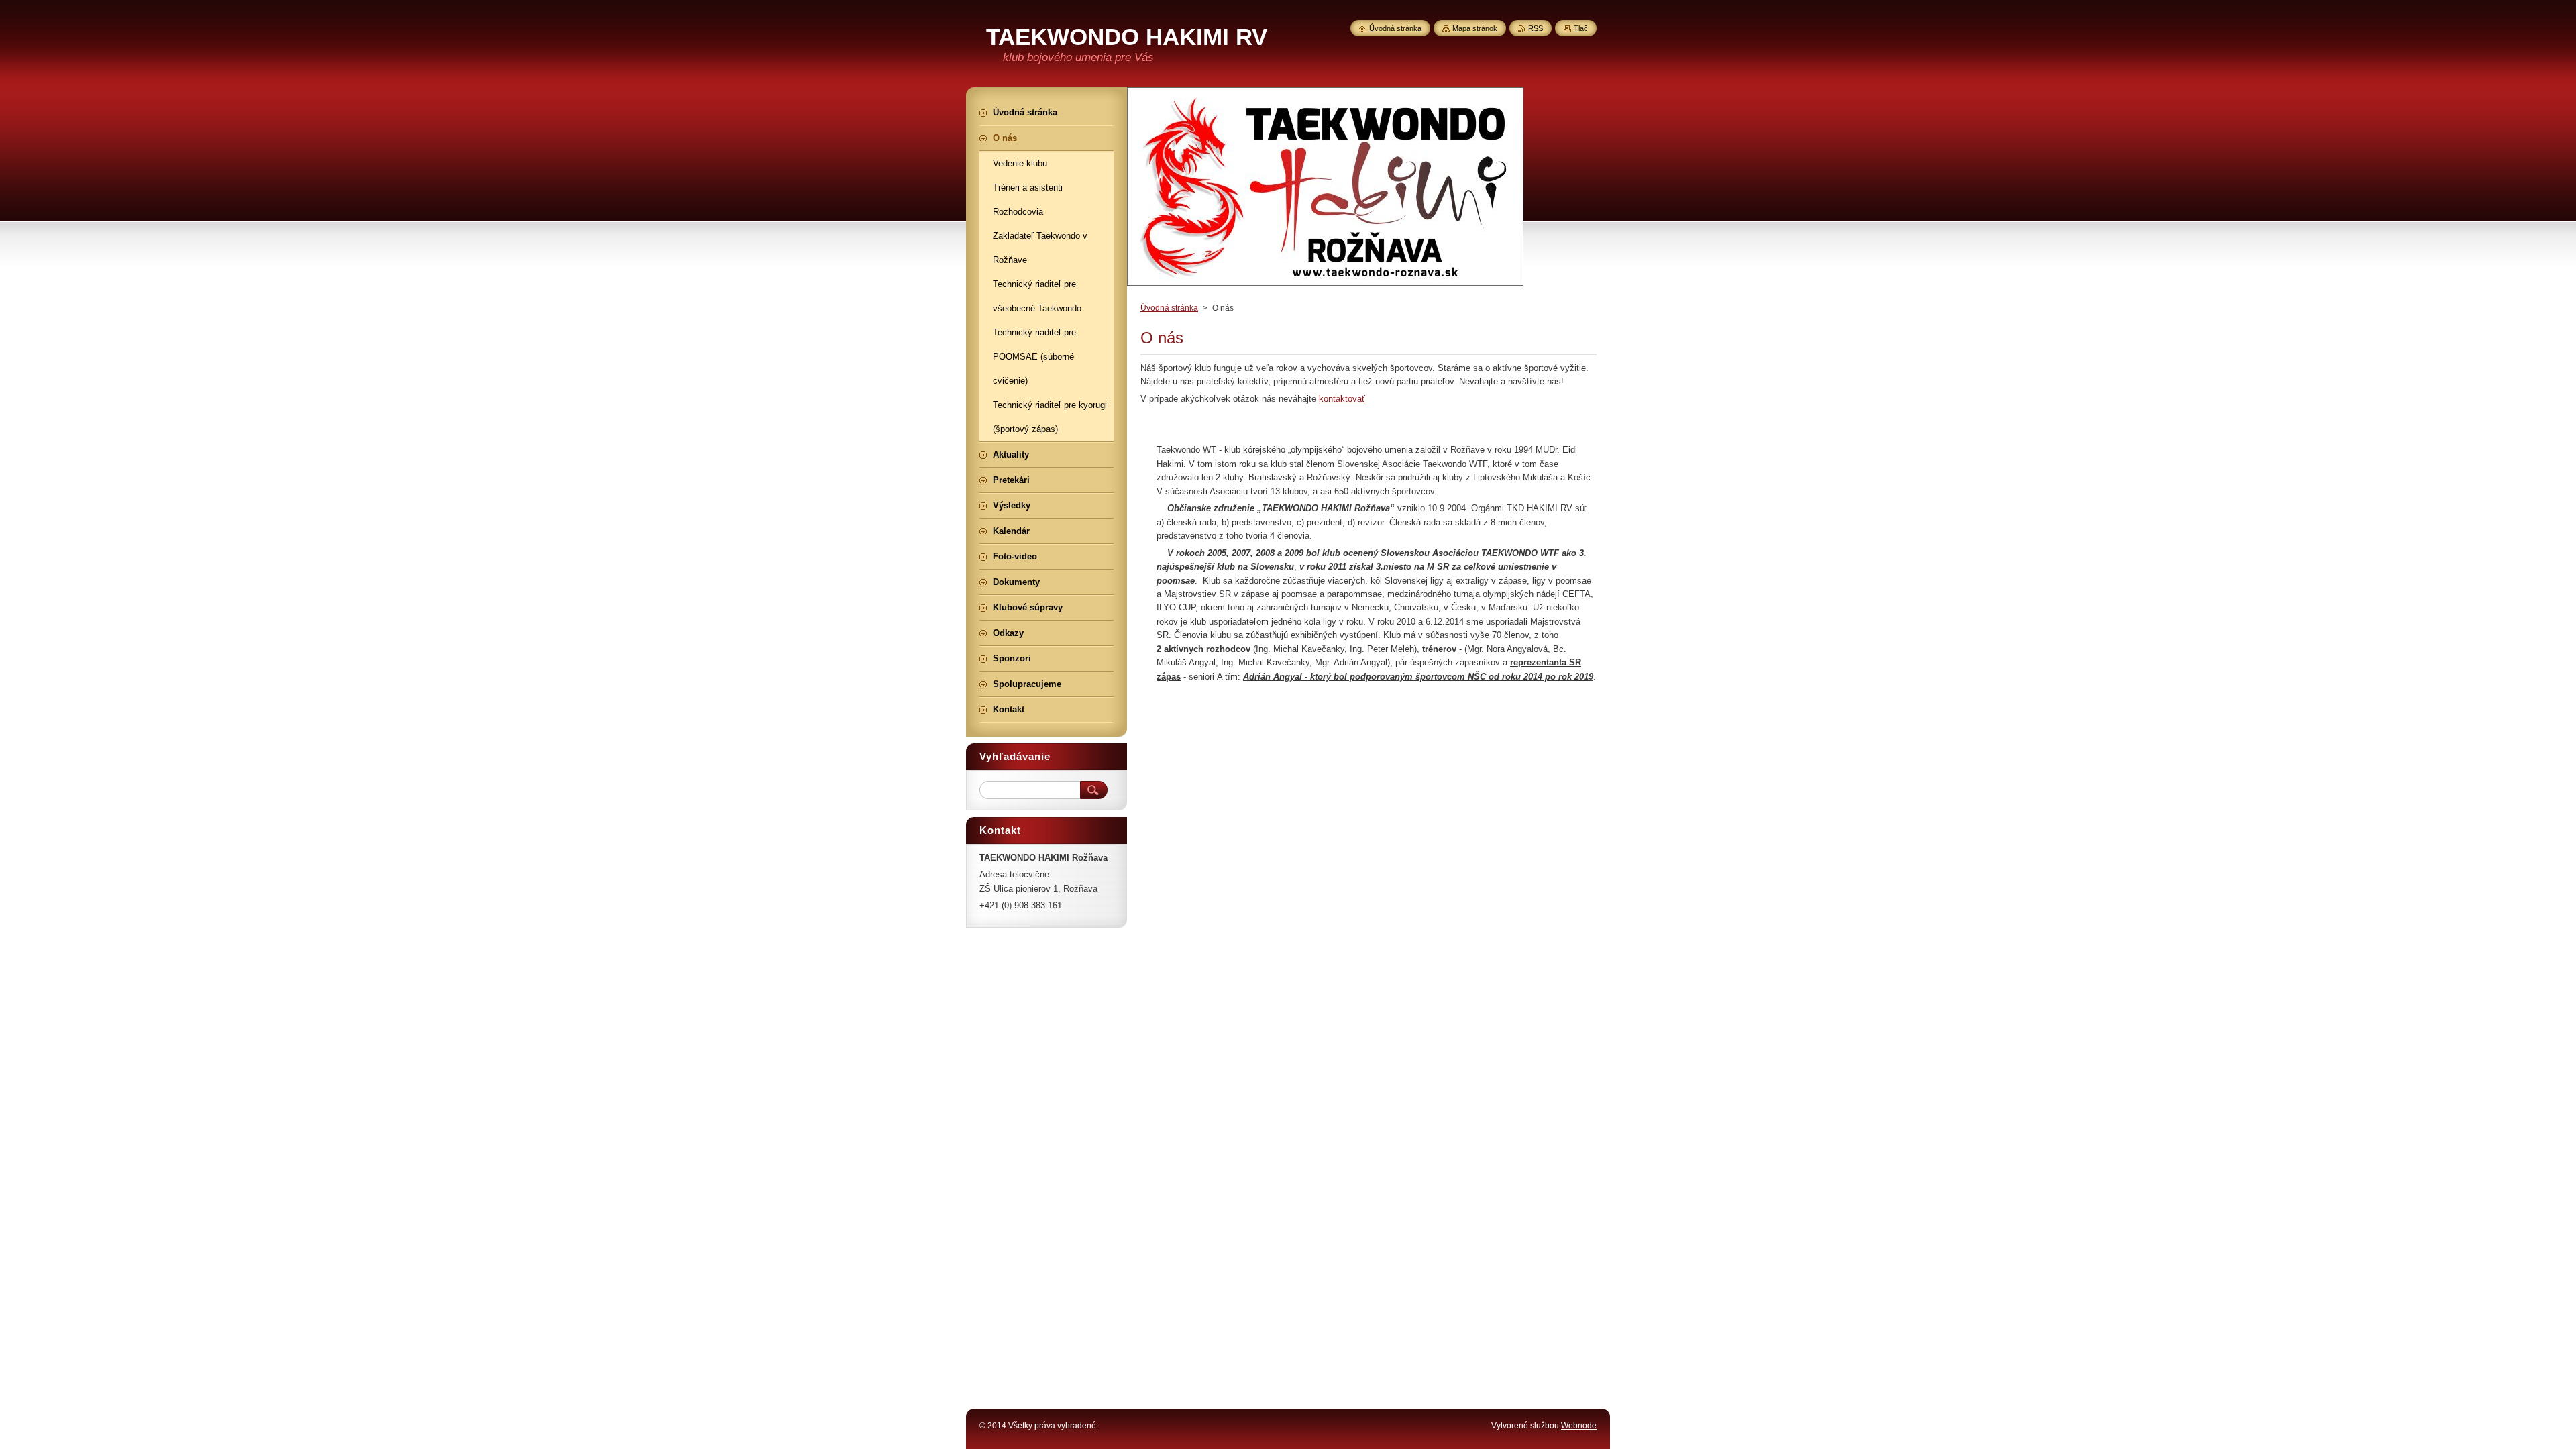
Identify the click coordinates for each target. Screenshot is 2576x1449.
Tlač (1581, 28)
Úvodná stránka (1169, 308)
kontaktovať (1342, 399)
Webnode (1579, 1426)
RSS (1536, 28)
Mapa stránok (1475, 28)
